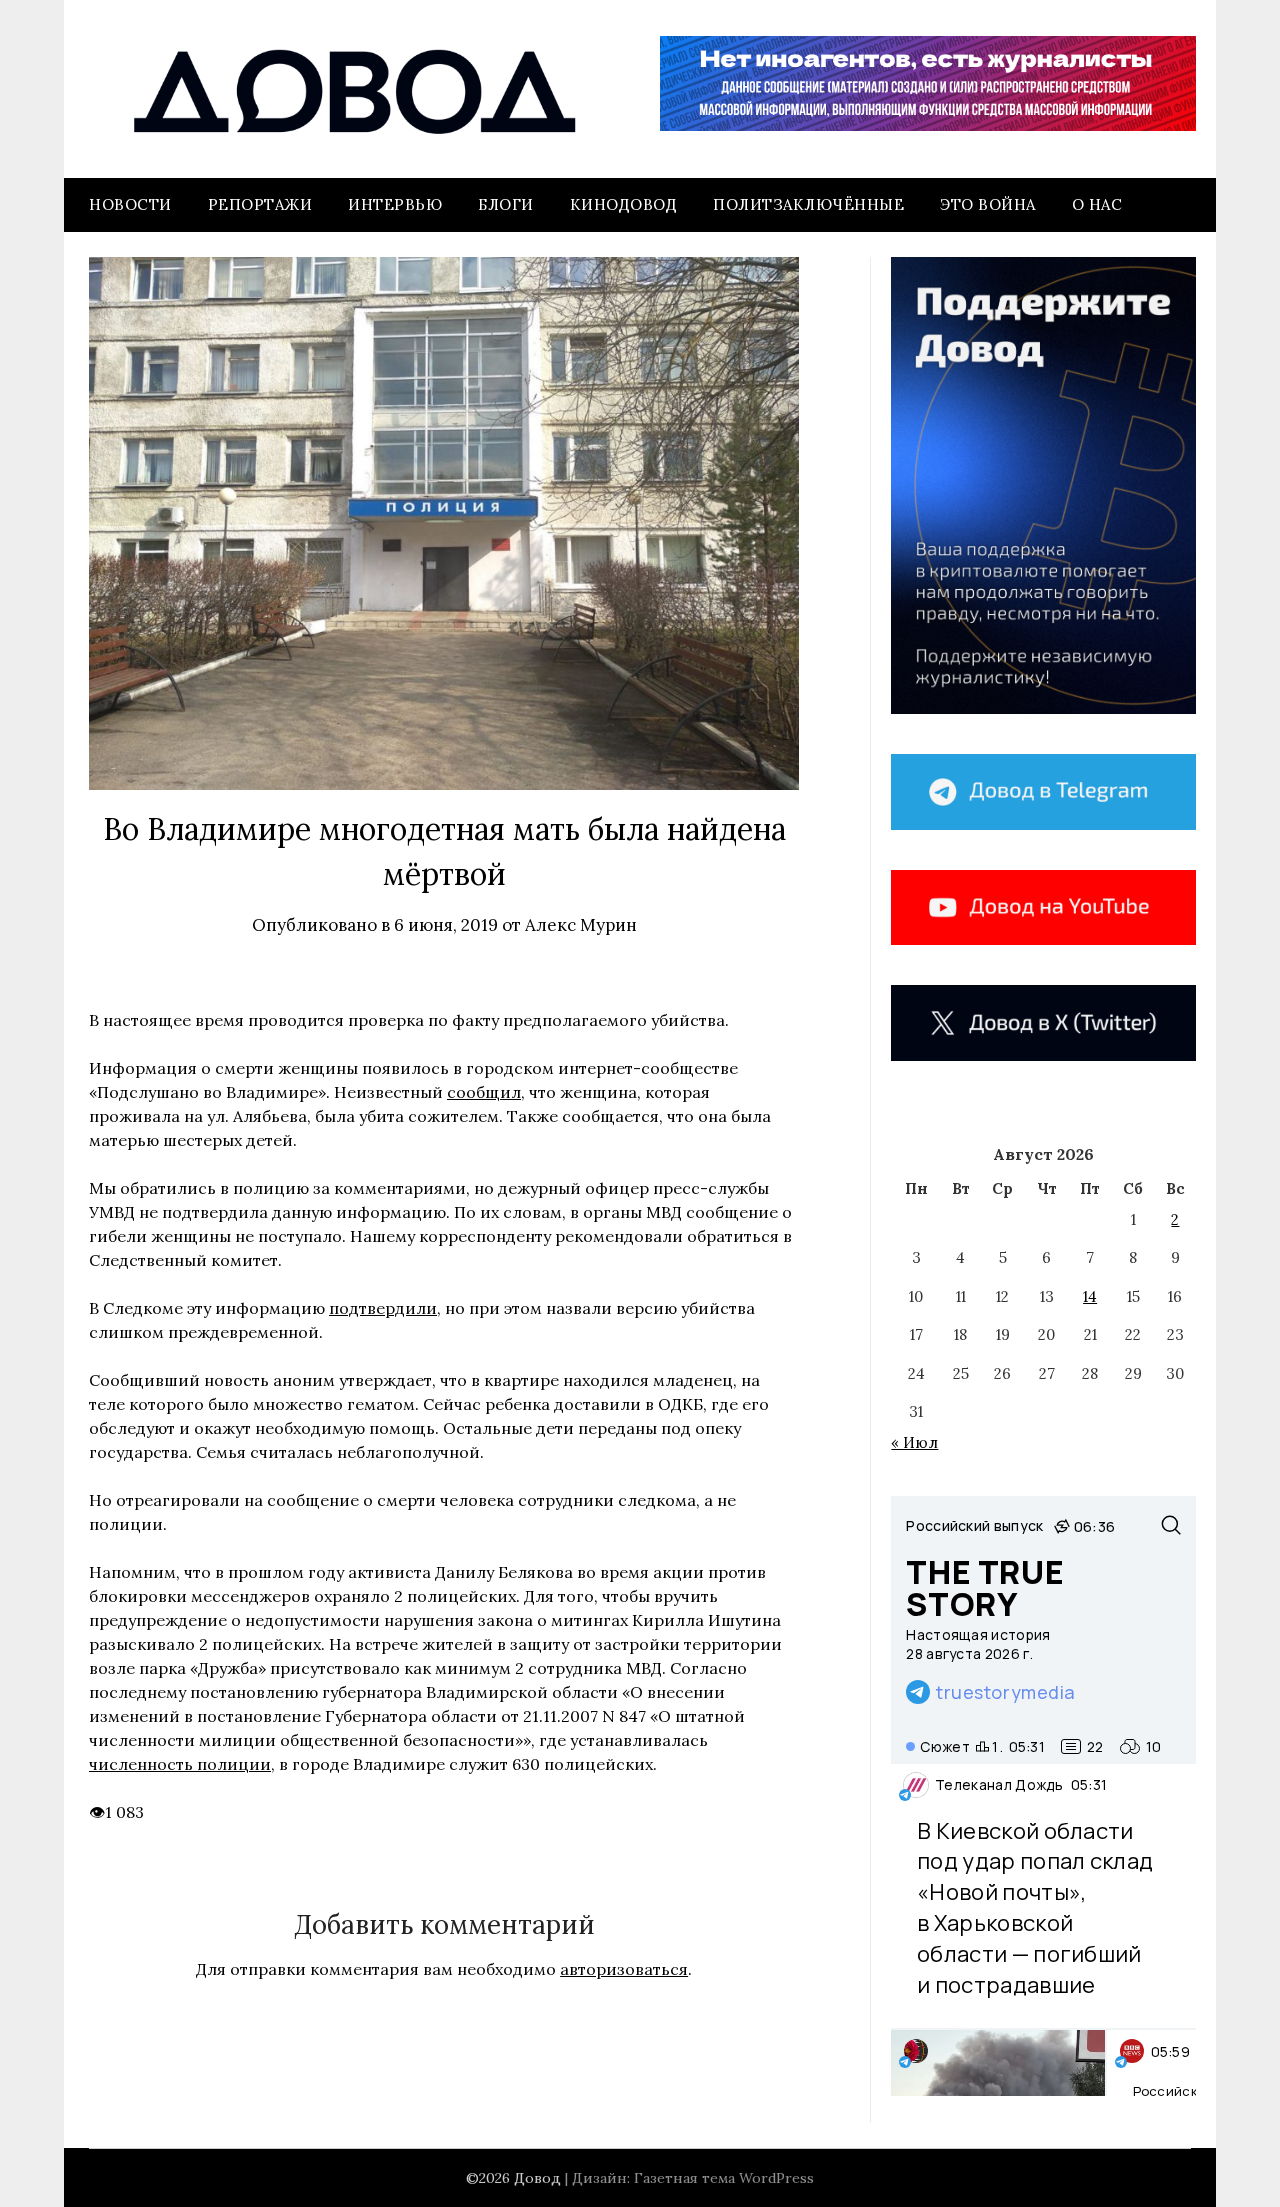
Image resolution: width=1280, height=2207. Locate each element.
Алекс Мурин (581, 925)
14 (1090, 1296)
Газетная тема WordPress (724, 2178)
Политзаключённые (808, 204)
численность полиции (180, 1764)
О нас (1097, 204)
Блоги (506, 204)
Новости (130, 204)
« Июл (914, 1442)
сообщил (484, 1092)
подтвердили (383, 1308)
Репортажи (260, 204)
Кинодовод (624, 204)
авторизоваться (624, 1969)
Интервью (395, 204)
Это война (988, 204)
